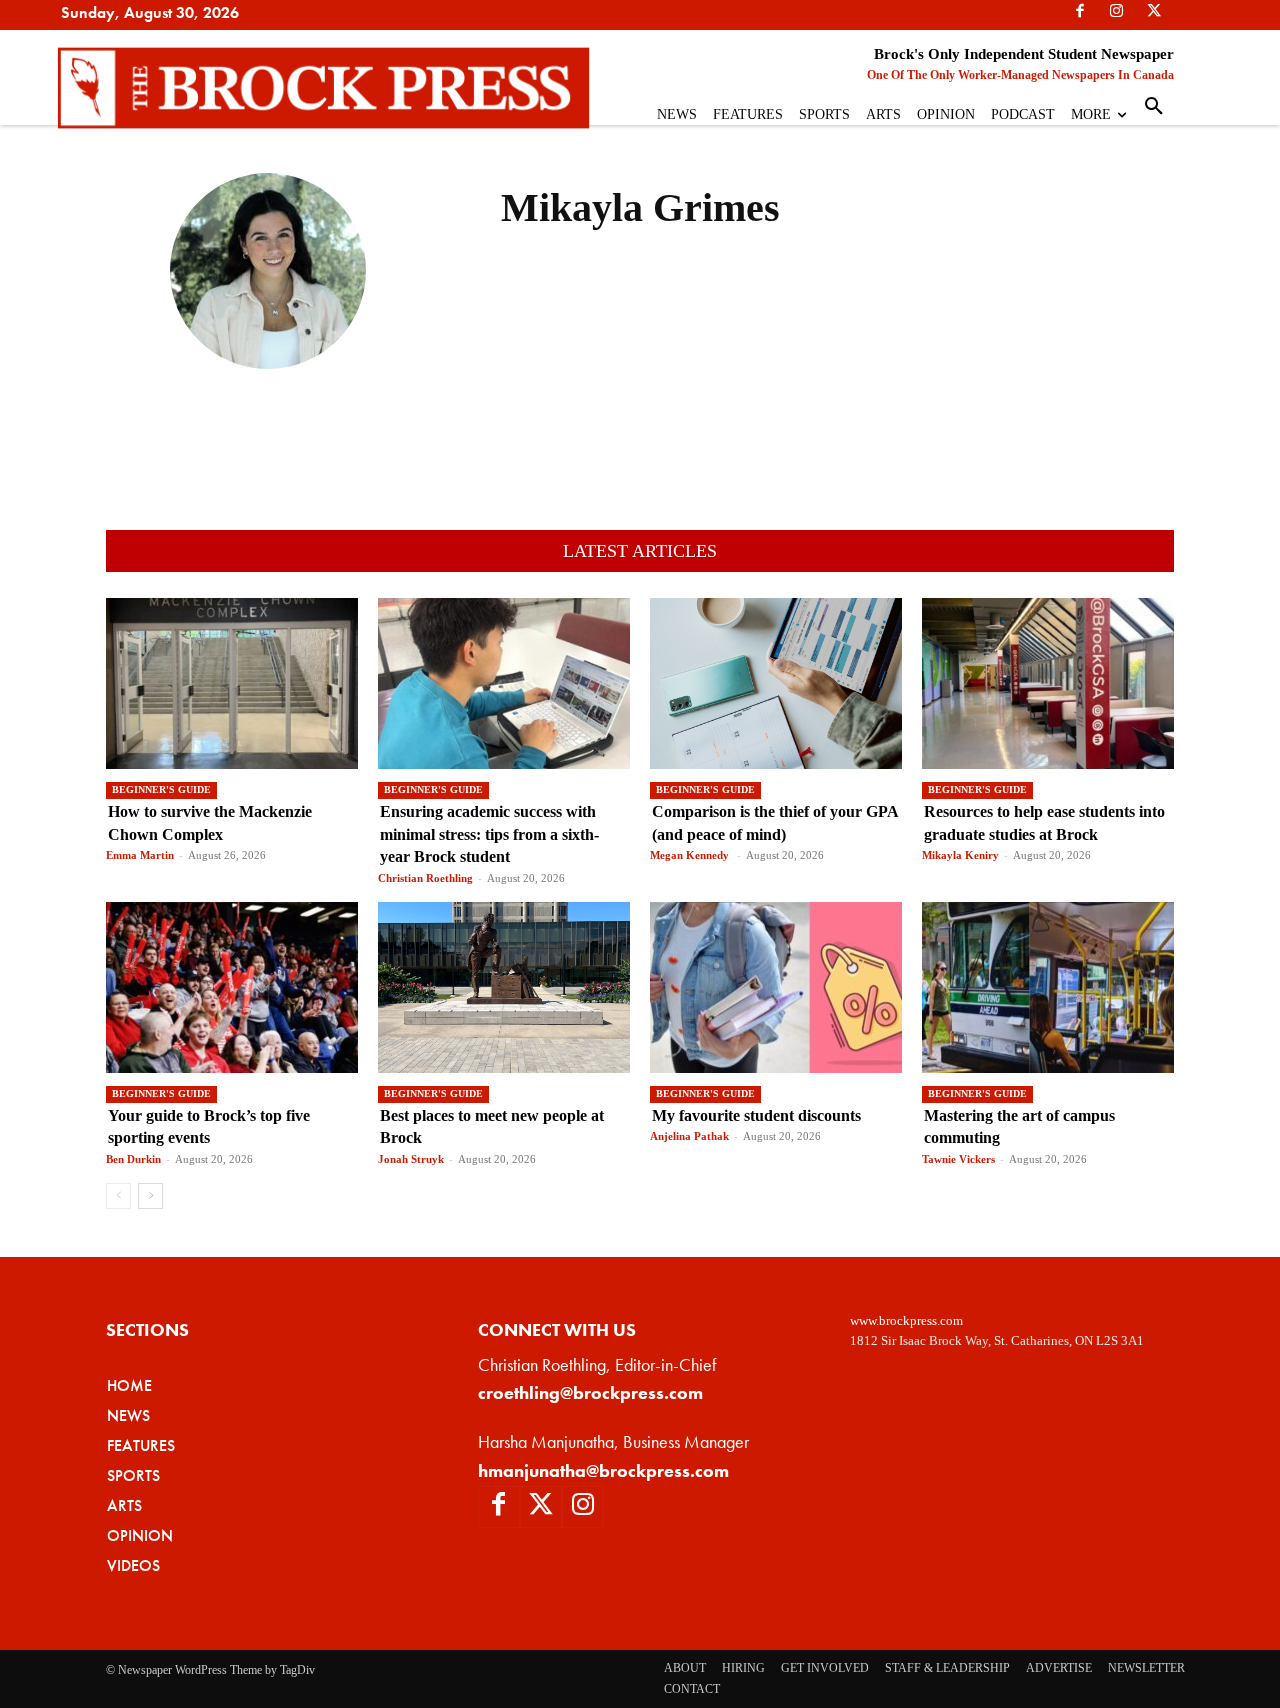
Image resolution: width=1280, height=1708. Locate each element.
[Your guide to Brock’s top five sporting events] (232, 987)
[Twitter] (541, 1507)
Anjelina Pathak (689, 1136)
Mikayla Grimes (268, 398)
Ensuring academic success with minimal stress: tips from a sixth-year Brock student (489, 834)
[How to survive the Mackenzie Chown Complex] (232, 683)
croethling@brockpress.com (590, 1392)
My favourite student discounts (758, 1115)
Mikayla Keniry (960, 855)
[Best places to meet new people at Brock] (504, 987)
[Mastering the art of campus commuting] (1048, 987)
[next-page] (150, 1196)
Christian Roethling (425, 878)
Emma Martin (140, 855)
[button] (1154, 107)
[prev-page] (118, 1196)
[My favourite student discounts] (776, 987)
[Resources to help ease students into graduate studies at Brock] (1048, 683)
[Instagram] (583, 1507)
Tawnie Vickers (958, 1159)
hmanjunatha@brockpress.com (603, 1470)
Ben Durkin (133, 1159)
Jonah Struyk (411, 1159)
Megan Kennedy (691, 855)
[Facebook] (499, 1507)
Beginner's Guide (161, 789)
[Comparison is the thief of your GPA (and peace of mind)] (776, 683)
